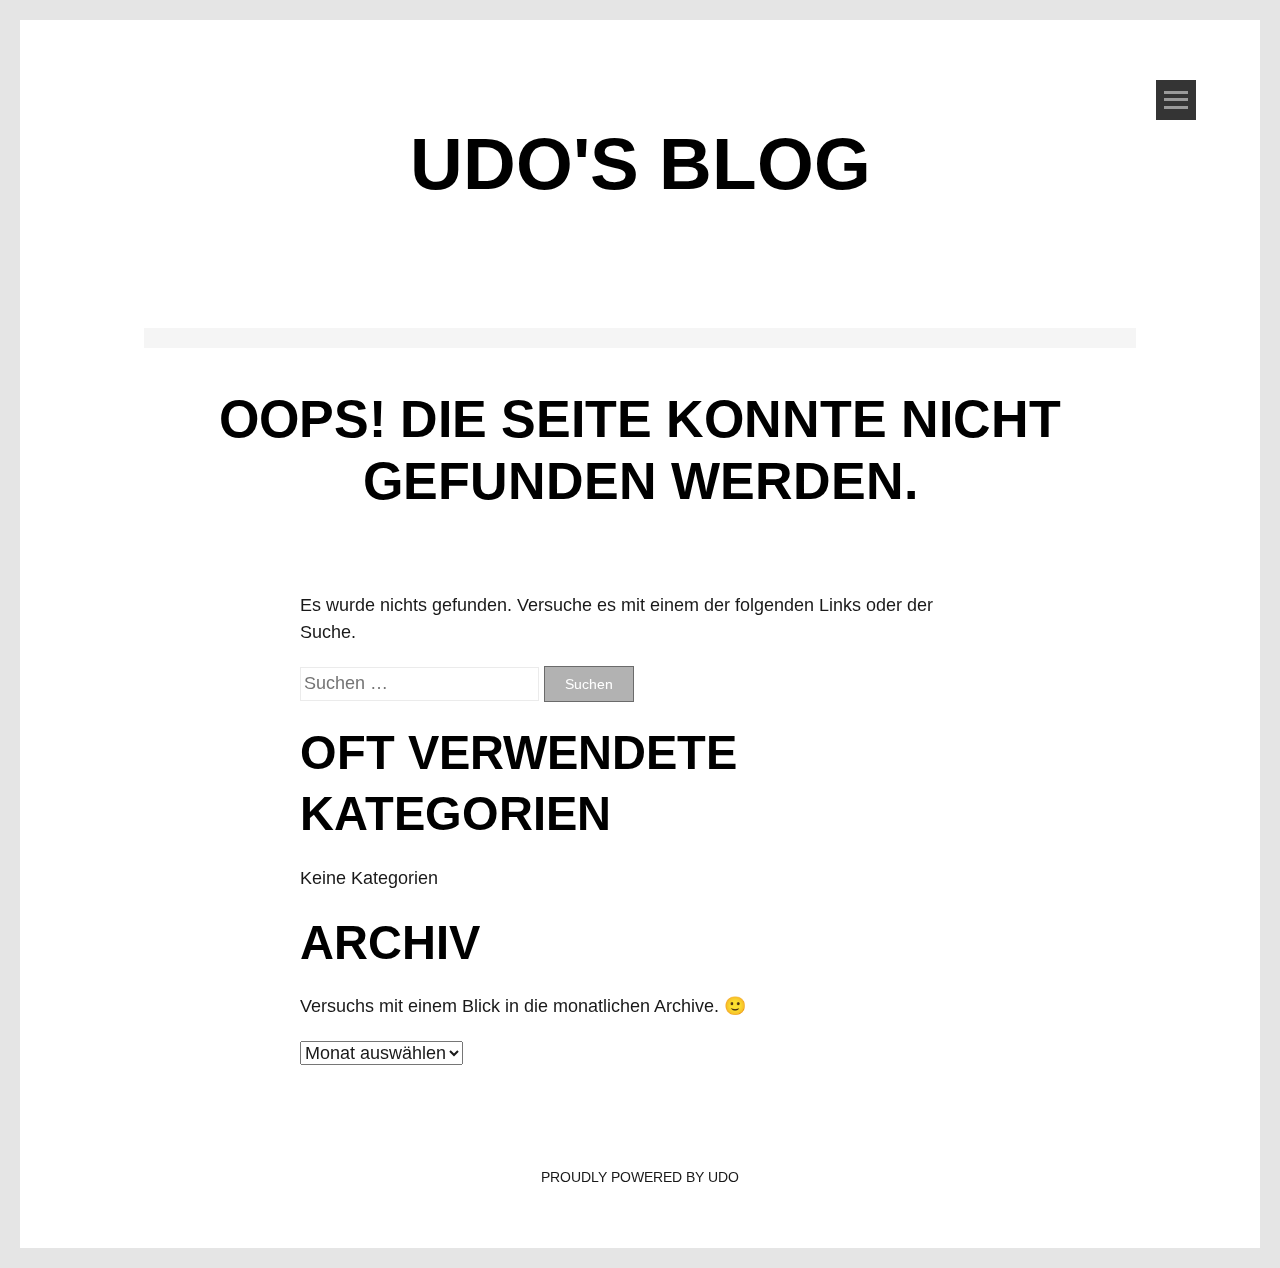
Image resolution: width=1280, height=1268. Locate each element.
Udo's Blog (640, 163)
